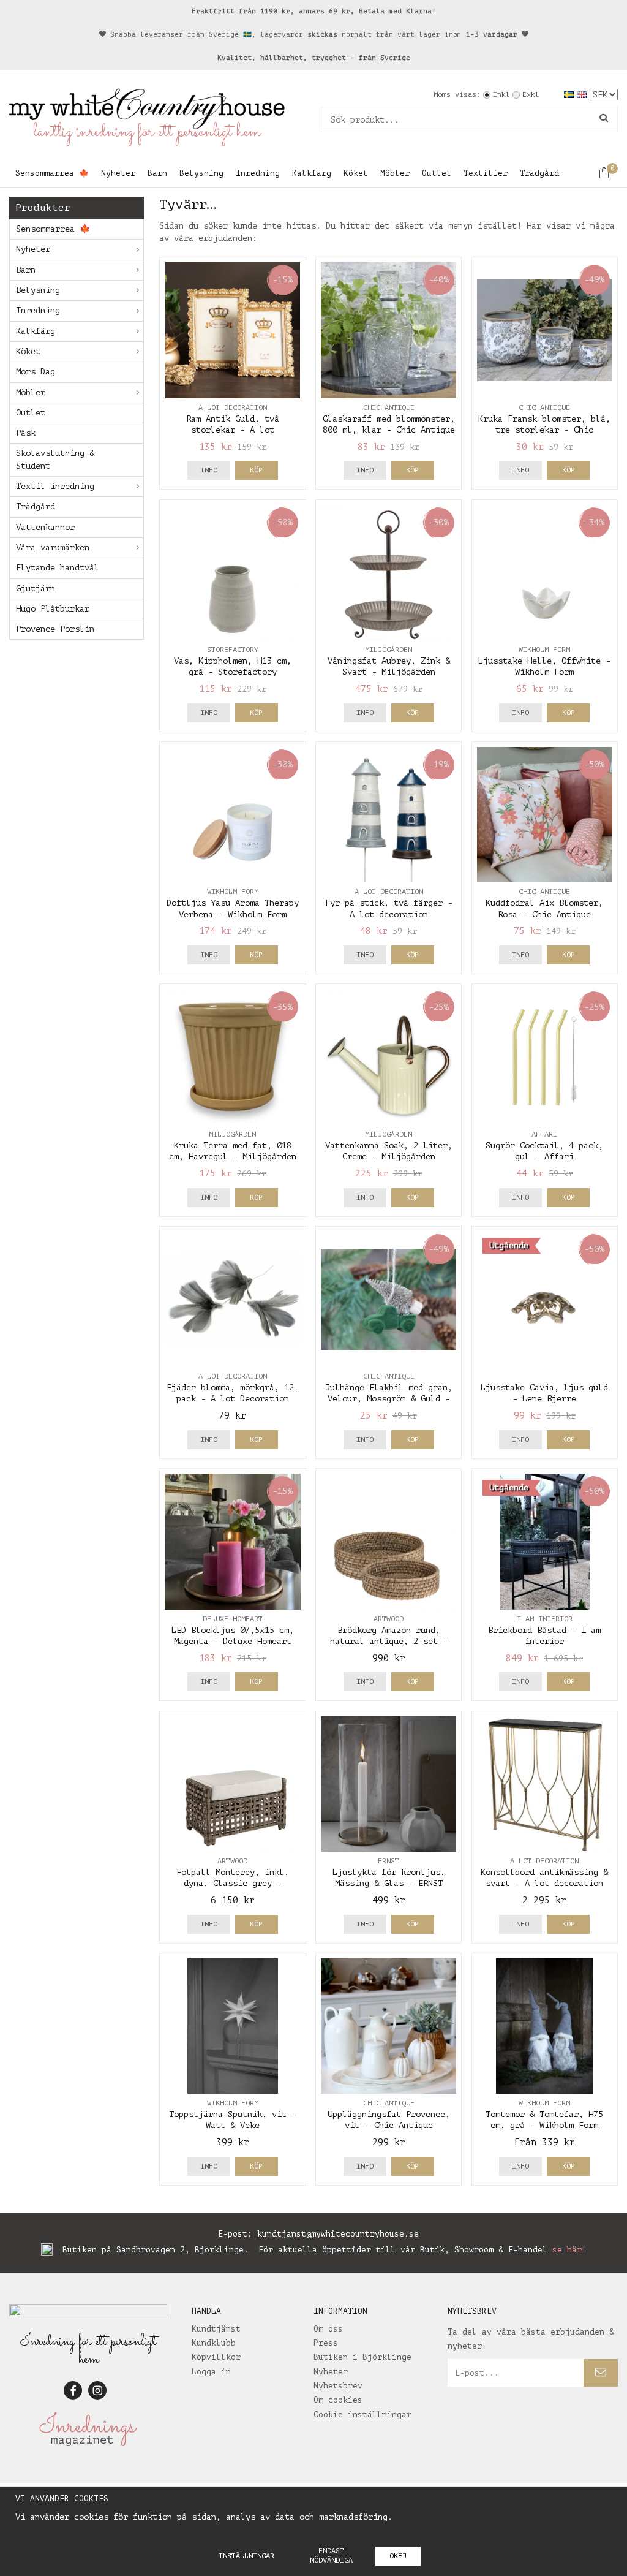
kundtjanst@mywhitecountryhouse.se (338, 2234)
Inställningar (246, 2556)
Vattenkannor (45, 527)
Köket (356, 173)
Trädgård (539, 173)
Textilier (486, 173)
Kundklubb (214, 2343)
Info (209, 470)
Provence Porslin (55, 629)
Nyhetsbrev (338, 2386)
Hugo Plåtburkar (53, 609)
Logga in (211, 2372)
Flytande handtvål (58, 568)
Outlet (437, 173)
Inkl (501, 94)
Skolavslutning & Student (55, 459)
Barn (157, 173)
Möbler (395, 173)
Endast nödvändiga (331, 2555)
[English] (583, 94)
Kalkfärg (312, 173)
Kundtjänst (216, 2329)
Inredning (258, 173)
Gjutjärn (36, 589)
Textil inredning (55, 486)
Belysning (201, 173)
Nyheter (118, 173)
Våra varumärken (53, 547)
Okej (398, 2556)
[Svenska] (570, 94)
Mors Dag (36, 372)
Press (326, 2343)
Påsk (26, 433)
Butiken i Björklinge (362, 2357)
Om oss (328, 2329)
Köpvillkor (216, 2357)
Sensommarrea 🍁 (52, 173)
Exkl (531, 94)
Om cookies (338, 2400)
